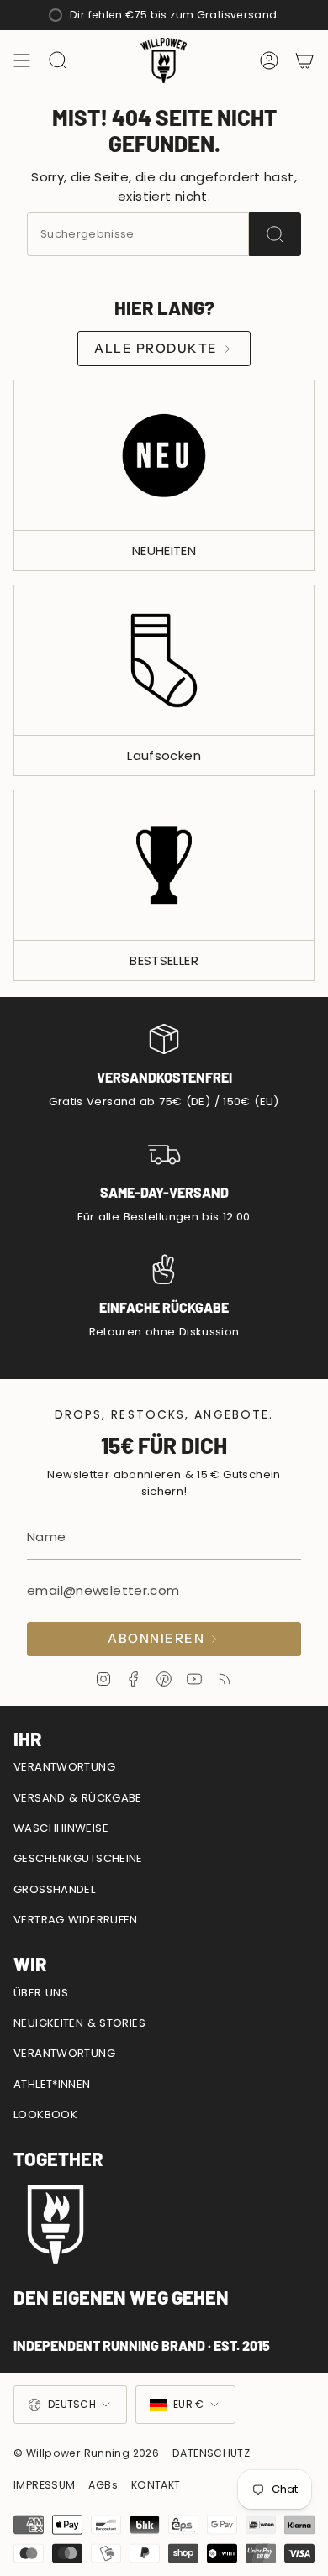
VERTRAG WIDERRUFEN (76, 1920)
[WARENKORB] (304, 60)
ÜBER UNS (41, 1993)
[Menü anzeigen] (22, 60)
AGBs (103, 2485)
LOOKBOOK (45, 2114)
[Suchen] (275, 234)
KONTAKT (156, 2485)
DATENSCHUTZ (211, 2453)
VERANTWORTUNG (64, 1767)
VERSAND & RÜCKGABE (78, 1798)
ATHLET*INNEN (52, 2084)
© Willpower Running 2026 (86, 2453)
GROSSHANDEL (54, 1889)
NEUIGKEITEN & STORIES (79, 2023)
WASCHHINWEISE (61, 1828)
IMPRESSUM (44, 2485)
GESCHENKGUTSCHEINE (78, 1858)
